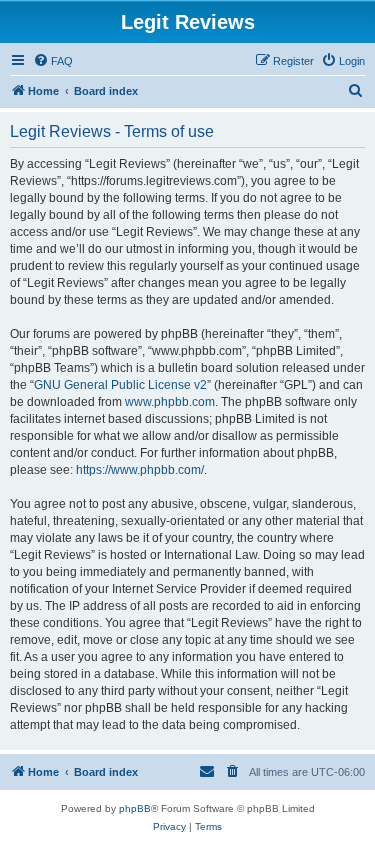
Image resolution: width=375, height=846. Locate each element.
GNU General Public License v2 (120, 385)
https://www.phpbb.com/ (140, 470)
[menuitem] (53, 61)
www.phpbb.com (170, 402)
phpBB (135, 808)
